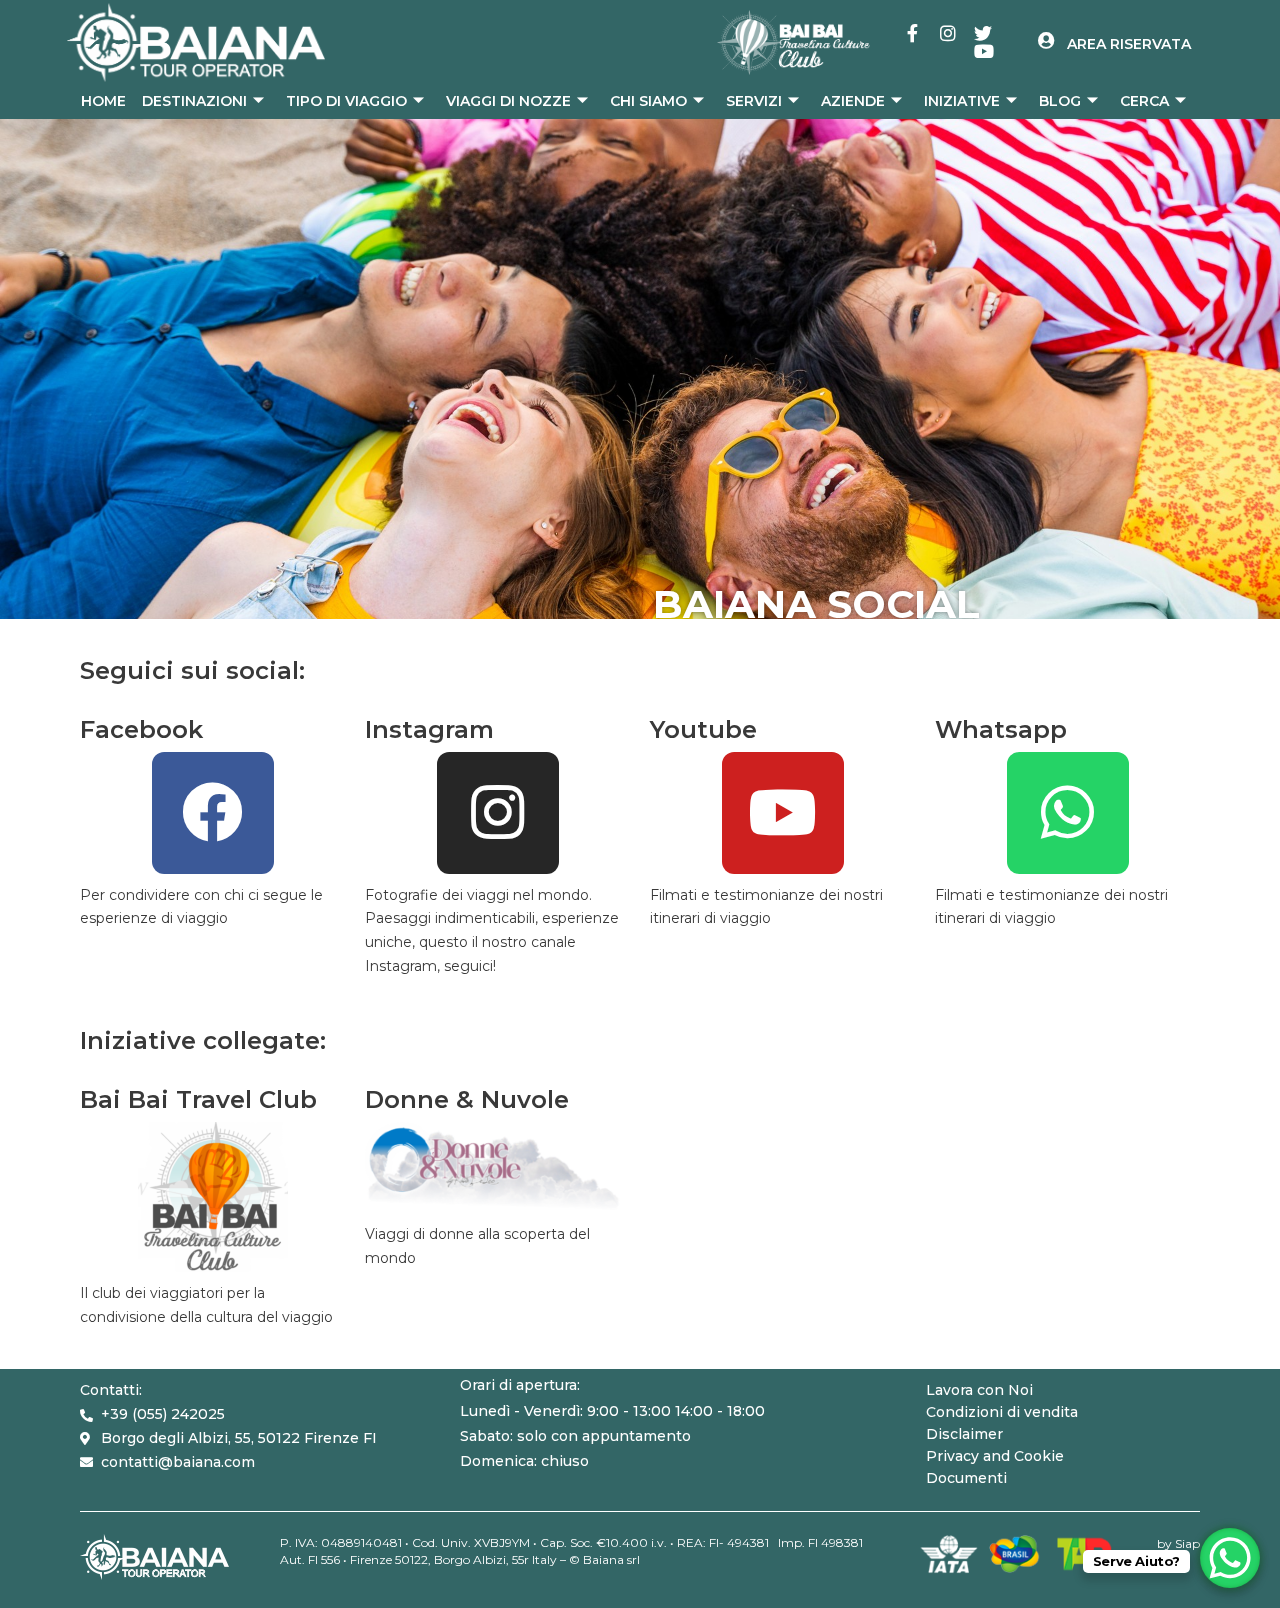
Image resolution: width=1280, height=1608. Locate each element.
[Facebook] (213, 813)
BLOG (1060, 101)
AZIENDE (853, 101)
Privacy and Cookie (995, 1456)
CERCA (1144, 101)
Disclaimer (964, 1434)
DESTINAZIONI (194, 101)
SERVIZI (754, 101)
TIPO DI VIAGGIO (346, 101)
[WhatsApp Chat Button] (1230, 1558)
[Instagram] (498, 813)
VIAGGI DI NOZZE (508, 101)
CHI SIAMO (648, 101)
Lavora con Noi (979, 1390)
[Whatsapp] (1068, 813)
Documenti (966, 1478)
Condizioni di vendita (1002, 1412)
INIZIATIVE (962, 101)
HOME (103, 101)
